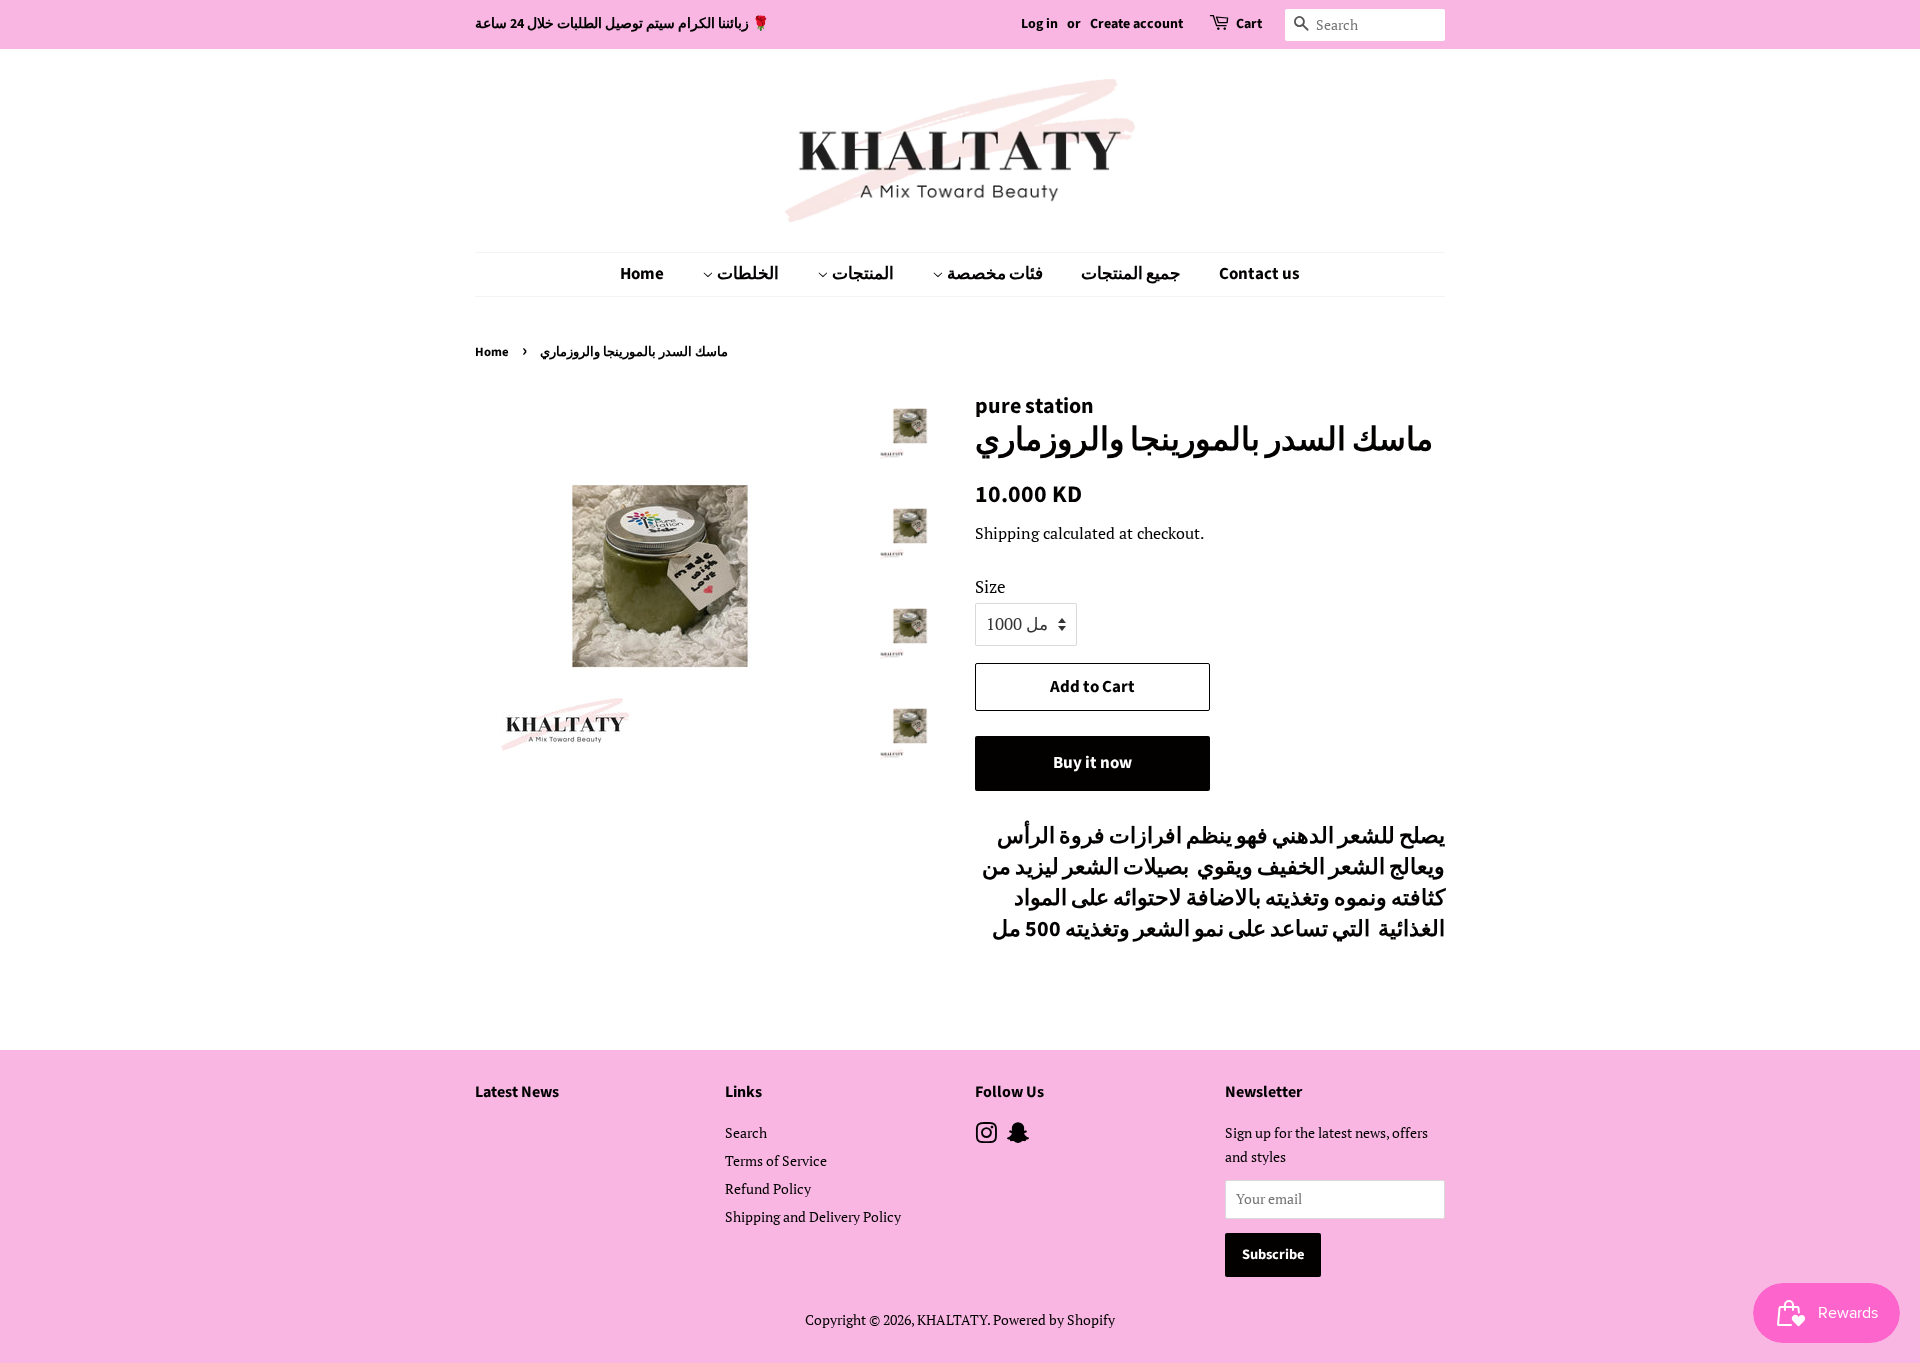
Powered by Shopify (1054, 1319)
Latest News (517, 1092)
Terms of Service (776, 1160)
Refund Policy (768, 1188)
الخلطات (746, 274)
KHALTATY (952, 1319)
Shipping (1007, 533)
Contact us (1259, 274)
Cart (1249, 24)
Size (990, 586)
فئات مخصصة (993, 274)
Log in (1039, 24)
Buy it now (1092, 763)
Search (746, 1132)
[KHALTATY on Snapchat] (1018, 1136)
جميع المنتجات (1131, 274)
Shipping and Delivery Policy (813, 1216)
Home (642, 274)
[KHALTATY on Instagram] (986, 1136)
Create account (1136, 24)
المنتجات (861, 274)
